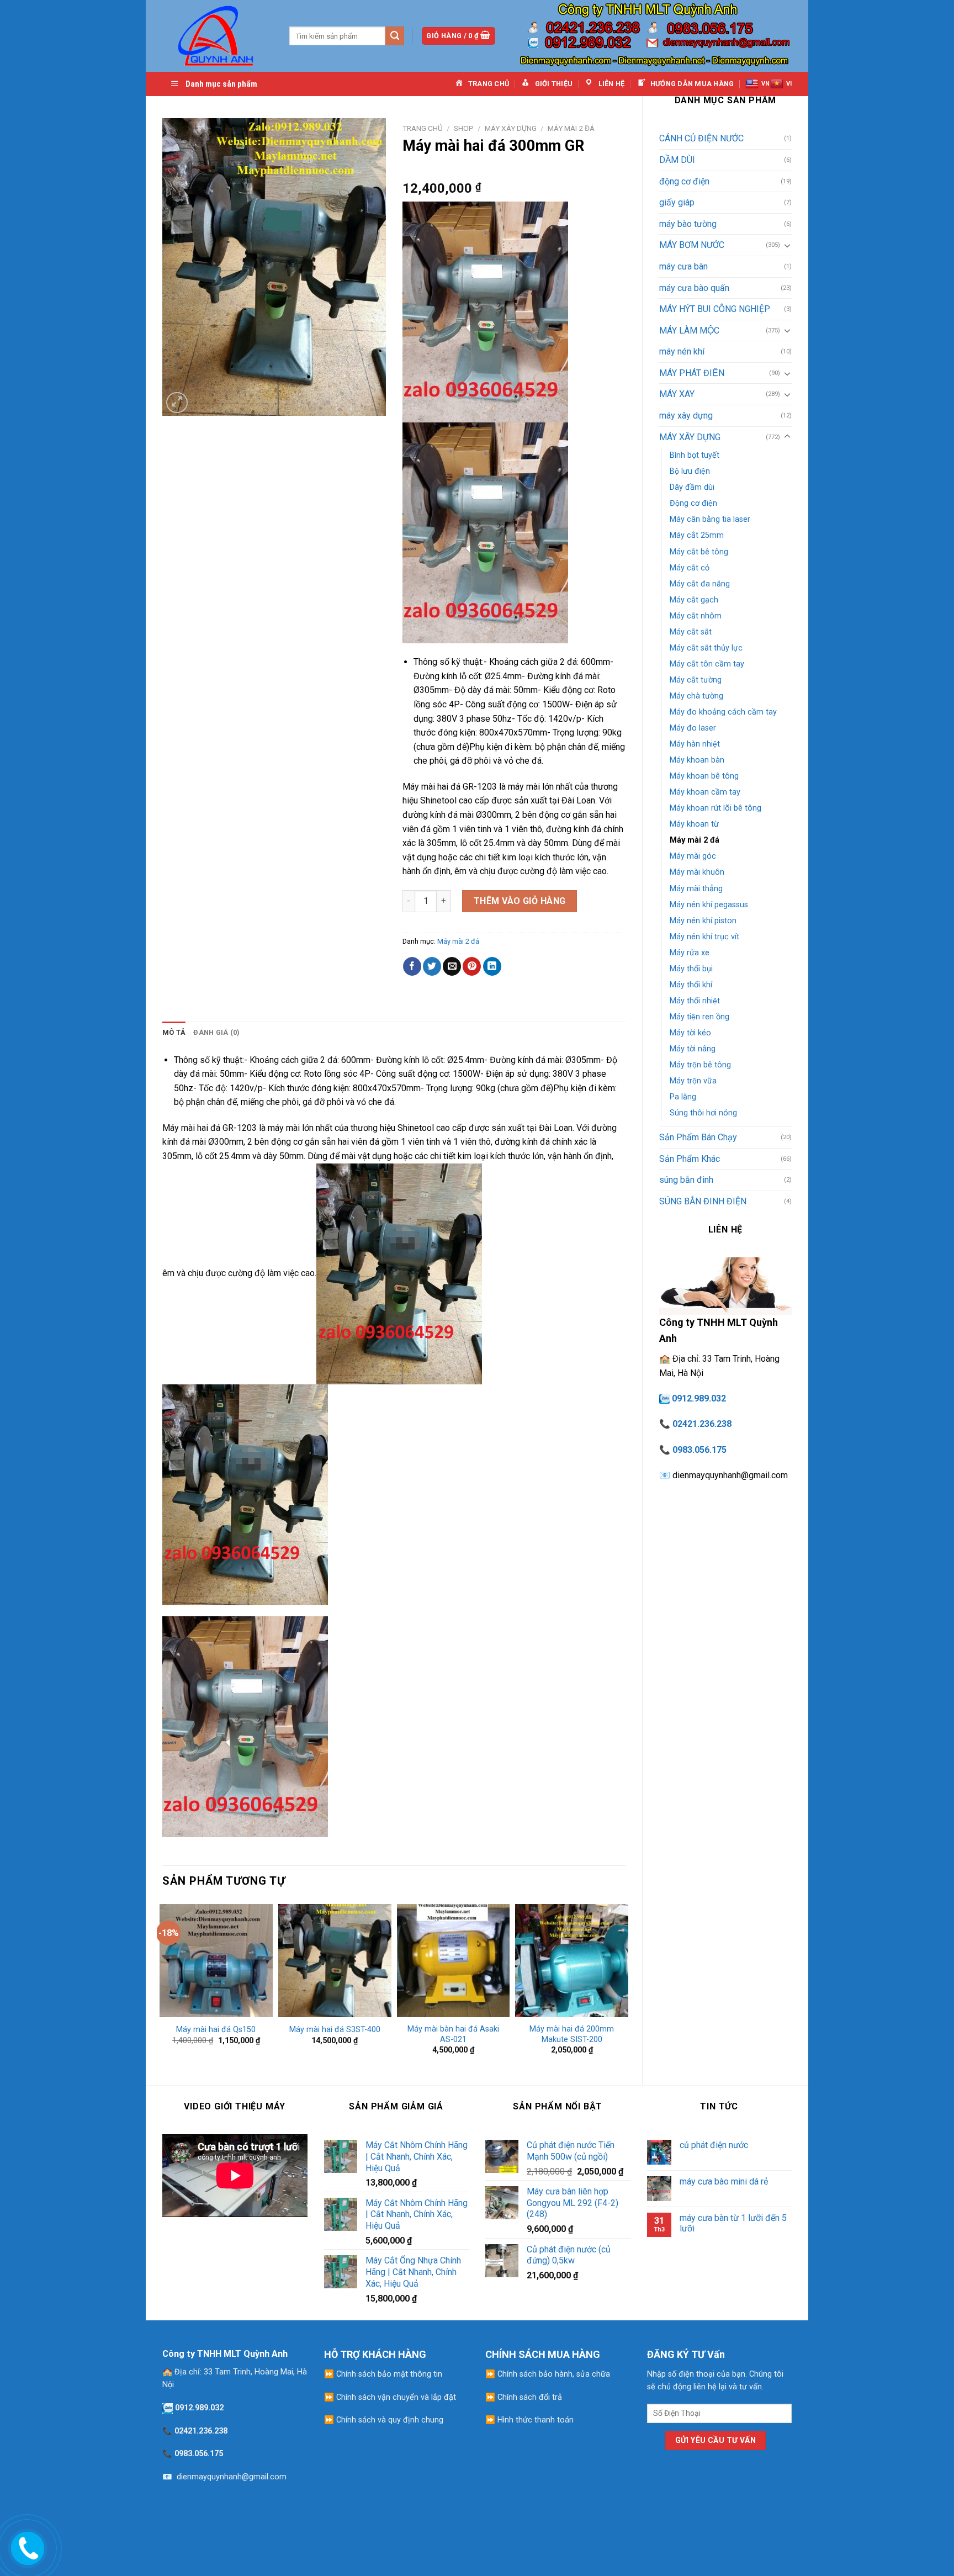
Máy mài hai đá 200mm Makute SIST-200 (572, 2034)
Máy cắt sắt (691, 632)
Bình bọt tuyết (695, 455)
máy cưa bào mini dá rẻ (724, 2181)
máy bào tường (688, 224)
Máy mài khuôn (697, 872)
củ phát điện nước (714, 2145)
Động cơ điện (693, 503)
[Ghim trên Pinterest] (472, 966)
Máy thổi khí (691, 985)
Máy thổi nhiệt (695, 1001)
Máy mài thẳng (696, 889)
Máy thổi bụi (691, 969)
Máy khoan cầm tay (705, 792)
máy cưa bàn (683, 266)
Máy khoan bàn (697, 760)
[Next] (625, 1984)
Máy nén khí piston (703, 921)
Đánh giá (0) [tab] (216, 1032)
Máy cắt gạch (694, 600)
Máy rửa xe (690, 953)
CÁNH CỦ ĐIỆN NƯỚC (701, 138)
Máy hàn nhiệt (695, 744)
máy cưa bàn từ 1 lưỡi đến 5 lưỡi (733, 2223)
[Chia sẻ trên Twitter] (432, 966)
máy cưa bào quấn (694, 288)
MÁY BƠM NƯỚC (692, 245)
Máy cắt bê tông (699, 552)
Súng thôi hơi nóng (703, 1113)
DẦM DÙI (677, 160)
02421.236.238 (702, 1424)
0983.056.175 (699, 1450)
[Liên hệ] (25, 2547)
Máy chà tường (696, 696)
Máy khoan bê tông (704, 776)
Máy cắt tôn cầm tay (707, 664)
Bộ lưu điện (690, 471)
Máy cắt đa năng (700, 584)
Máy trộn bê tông (700, 1065)
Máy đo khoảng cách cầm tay (723, 712)
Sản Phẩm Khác (690, 1159)
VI (789, 84)
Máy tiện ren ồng (699, 1017)
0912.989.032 (699, 1398)
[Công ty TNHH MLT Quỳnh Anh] (218, 36)
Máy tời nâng (693, 1049)
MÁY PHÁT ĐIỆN (692, 373)
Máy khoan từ (694, 824)
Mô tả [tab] (174, 1032)
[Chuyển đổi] (787, 245)
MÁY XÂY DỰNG (690, 437)
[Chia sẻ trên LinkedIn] (492, 966)
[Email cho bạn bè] (452, 966)
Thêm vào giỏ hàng (520, 901)
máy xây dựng (686, 416)
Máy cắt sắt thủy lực (706, 648)
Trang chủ (423, 128)
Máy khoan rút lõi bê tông (715, 808)
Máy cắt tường (696, 680)
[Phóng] (177, 403)
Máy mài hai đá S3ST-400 (335, 2030)
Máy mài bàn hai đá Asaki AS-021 (453, 2034)
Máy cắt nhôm (696, 616)
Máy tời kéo (690, 1033)
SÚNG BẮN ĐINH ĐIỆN (703, 1201)
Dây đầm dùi (692, 487)
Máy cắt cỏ (690, 568)
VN (765, 84)
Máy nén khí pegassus (709, 905)
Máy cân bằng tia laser (710, 519)
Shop (464, 128)
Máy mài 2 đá (695, 840)
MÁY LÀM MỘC (689, 330)
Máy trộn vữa (693, 1081)
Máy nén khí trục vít (704, 937)
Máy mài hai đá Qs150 (216, 2030)
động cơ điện (684, 181)
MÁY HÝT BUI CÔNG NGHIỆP (715, 309)
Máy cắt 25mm (697, 535)
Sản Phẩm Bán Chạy (698, 1137)
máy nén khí (682, 351)
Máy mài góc (693, 856)
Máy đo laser (693, 728)
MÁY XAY (677, 394)
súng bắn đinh (686, 1180)
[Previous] (163, 1984)
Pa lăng (683, 1097)
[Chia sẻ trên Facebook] (412, 966)
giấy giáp (677, 202)
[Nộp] (395, 36)
